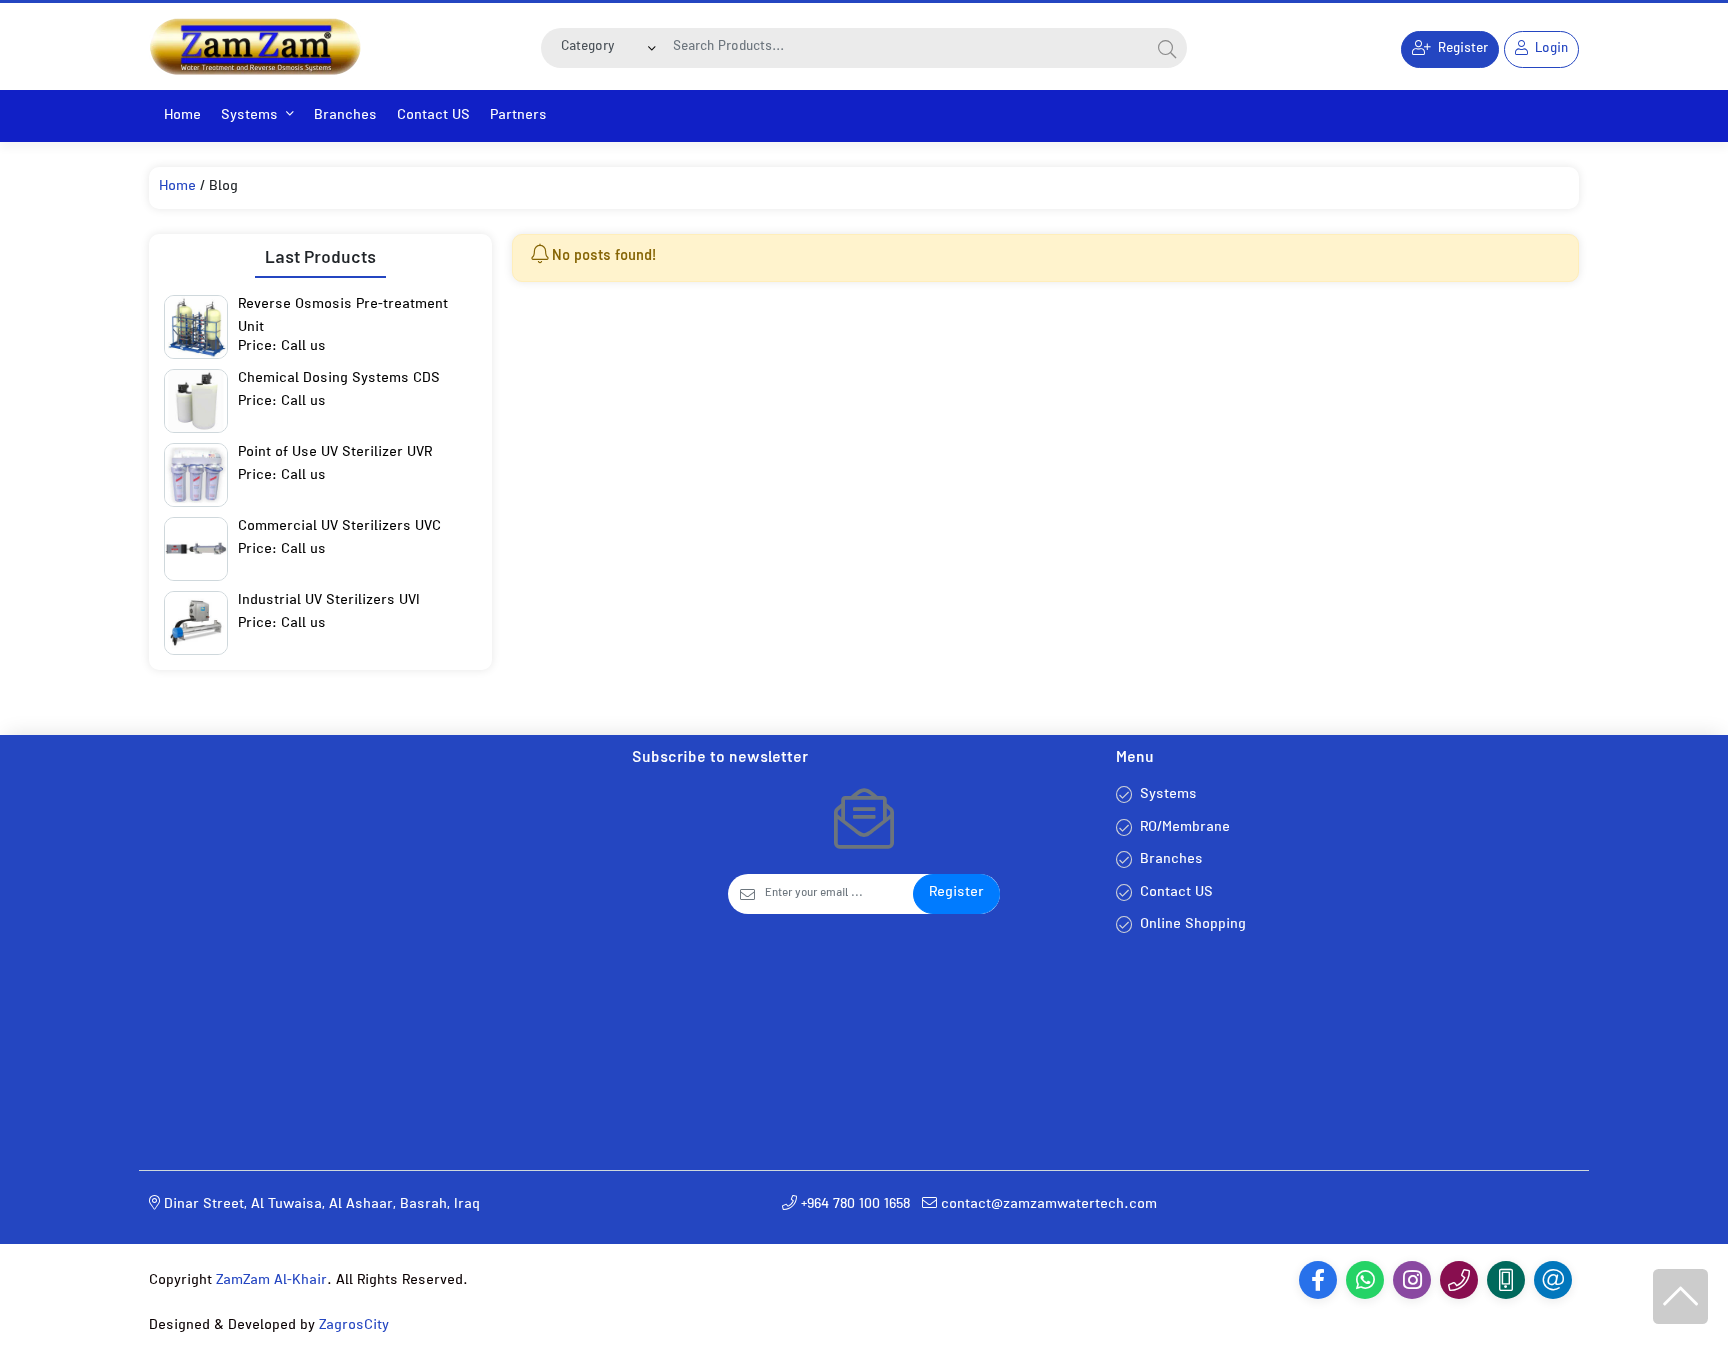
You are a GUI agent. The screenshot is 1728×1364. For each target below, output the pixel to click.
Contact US (433, 116)
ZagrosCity (354, 1326)
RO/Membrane (1185, 828)
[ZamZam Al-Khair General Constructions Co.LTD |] (255, 46)
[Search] (1167, 48)
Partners (518, 116)
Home (182, 116)
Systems (249, 116)
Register (956, 893)
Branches (345, 116)
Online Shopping (1193, 925)
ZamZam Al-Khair (271, 1281)
